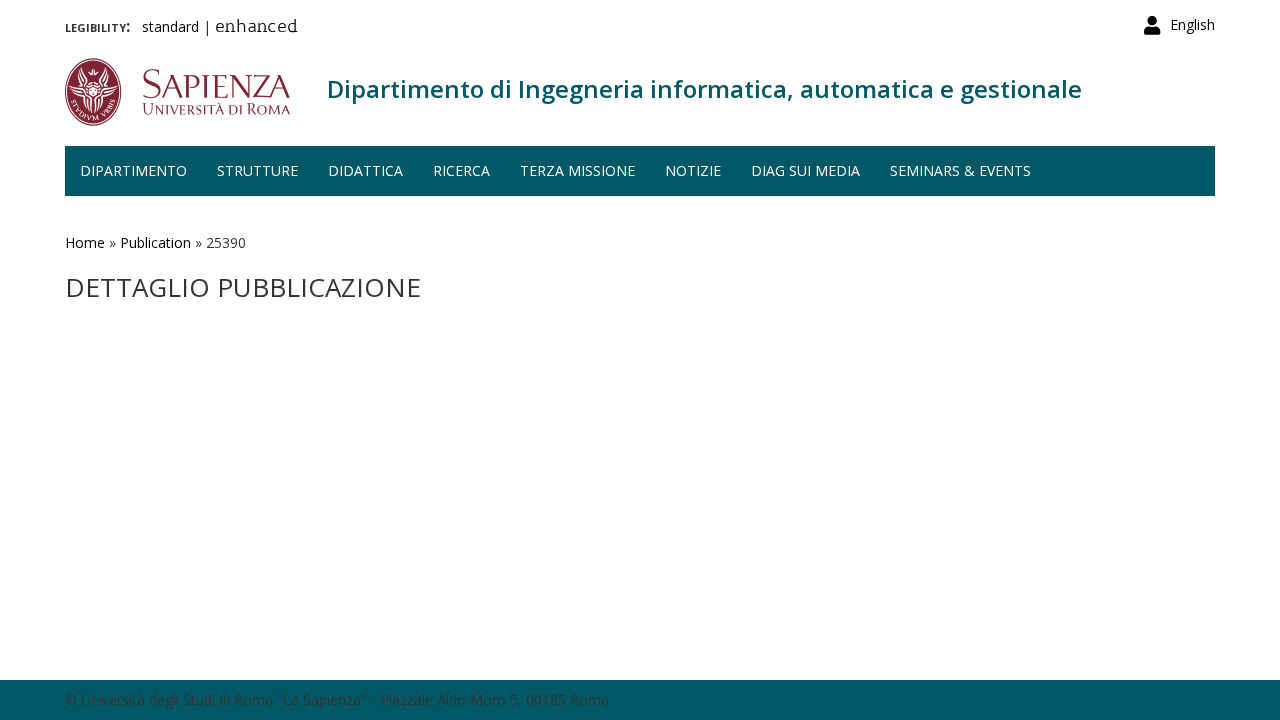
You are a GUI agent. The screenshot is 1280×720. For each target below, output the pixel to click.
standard (170, 26)
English (1192, 24)
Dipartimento (133, 170)
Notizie (693, 170)
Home (85, 242)
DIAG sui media (805, 170)
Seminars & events (960, 170)
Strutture (257, 170)
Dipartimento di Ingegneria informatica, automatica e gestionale (704, 88)
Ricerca (461, 170)
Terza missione (577, 170)
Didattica (365, 170)
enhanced (256, 28)
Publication (155, 242)
